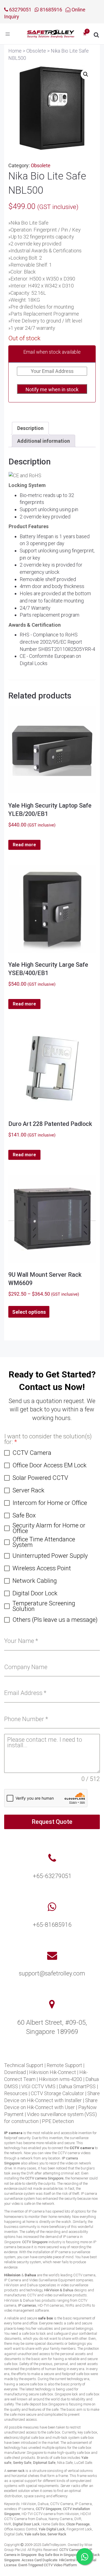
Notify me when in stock (52, 389)
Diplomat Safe (44, 2463)
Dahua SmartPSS (77, 2086)
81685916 (50, 10)
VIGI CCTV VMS (38, 2086)
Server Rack (57, 2534)
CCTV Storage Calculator (57, 2093)
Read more (24, 845)
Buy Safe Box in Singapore (59, 2555)
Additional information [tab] (44, 441)
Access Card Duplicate (40, 2560)
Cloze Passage (78, 2524)
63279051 (20, 10)
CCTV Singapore (35, 2242)
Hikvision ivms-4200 (60, 2079)
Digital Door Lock (26, 2524)
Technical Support (24, 2065)
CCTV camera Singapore (44, 2178)
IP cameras (27, 2305)
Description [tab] (30, 428)
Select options (29, 1312)
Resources (16, 2093)
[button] (86, 74)
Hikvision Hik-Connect (53, 2072)
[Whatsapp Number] (52, 1907)
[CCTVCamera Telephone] (52, 1858)
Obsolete (41, 165)
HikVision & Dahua (59, 2290)
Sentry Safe (22, 2463)
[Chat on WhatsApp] (85, 2557)
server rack (16, 2471)
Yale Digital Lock (52, 2529)
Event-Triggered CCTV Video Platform (48, 2565)
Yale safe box (35, 2534)
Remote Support (64, 2065)
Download (15, 2072)
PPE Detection (58, 2121)
